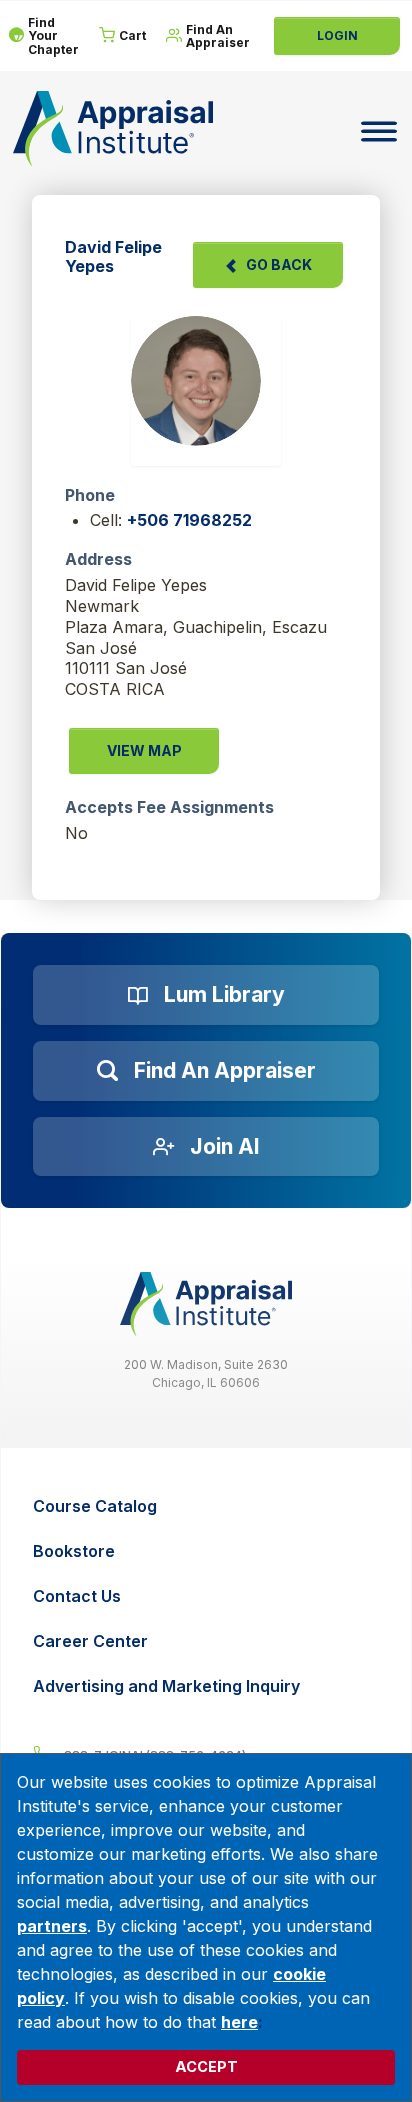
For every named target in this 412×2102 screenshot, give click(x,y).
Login (337, 35)
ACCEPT (206, 2066)
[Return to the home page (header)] (113, 128)
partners (52, 1926)
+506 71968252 (189, 520)
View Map (144, 750)
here (239, 2022)
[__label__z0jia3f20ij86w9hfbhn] (206, 1304)
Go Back (279, 264)
